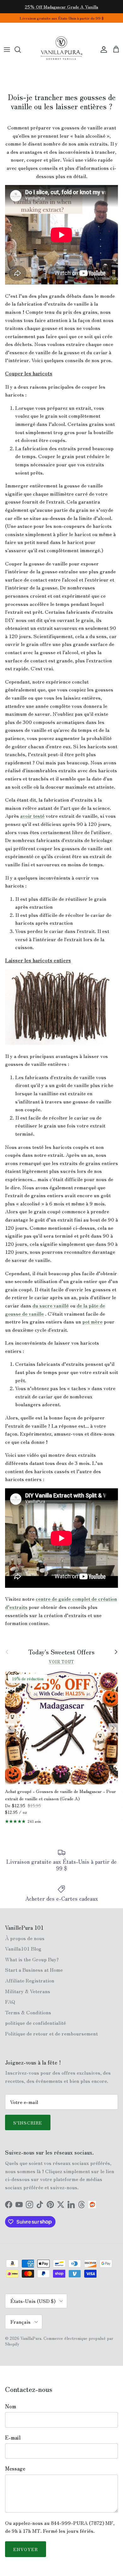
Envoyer (26, 2549)
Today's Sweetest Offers (61, 1652)
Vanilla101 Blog (23, 1948)
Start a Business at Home (34, 1969)
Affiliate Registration (30, 1980)
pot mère (92, 1321)
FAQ (10, 2001)
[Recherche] (21, 50)
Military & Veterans (28, 1991)
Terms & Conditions (28, 2012)
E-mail (13, 2437)
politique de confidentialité (35, 2023)
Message (15, 2468)
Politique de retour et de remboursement (51, 2033)
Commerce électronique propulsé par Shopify (59, 2341)
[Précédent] (10, 1728)
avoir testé (32, 816)
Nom (11, 2406)
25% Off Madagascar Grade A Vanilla (61, 7)
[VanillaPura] (61, 50)
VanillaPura (31, 2338)
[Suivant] (113, 1728)
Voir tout (61, 1662)
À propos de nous (25, 1938)
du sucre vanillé (51, 1305)
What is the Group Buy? (32, 1959)
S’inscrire (28, 2123)
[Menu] (7, 50)
